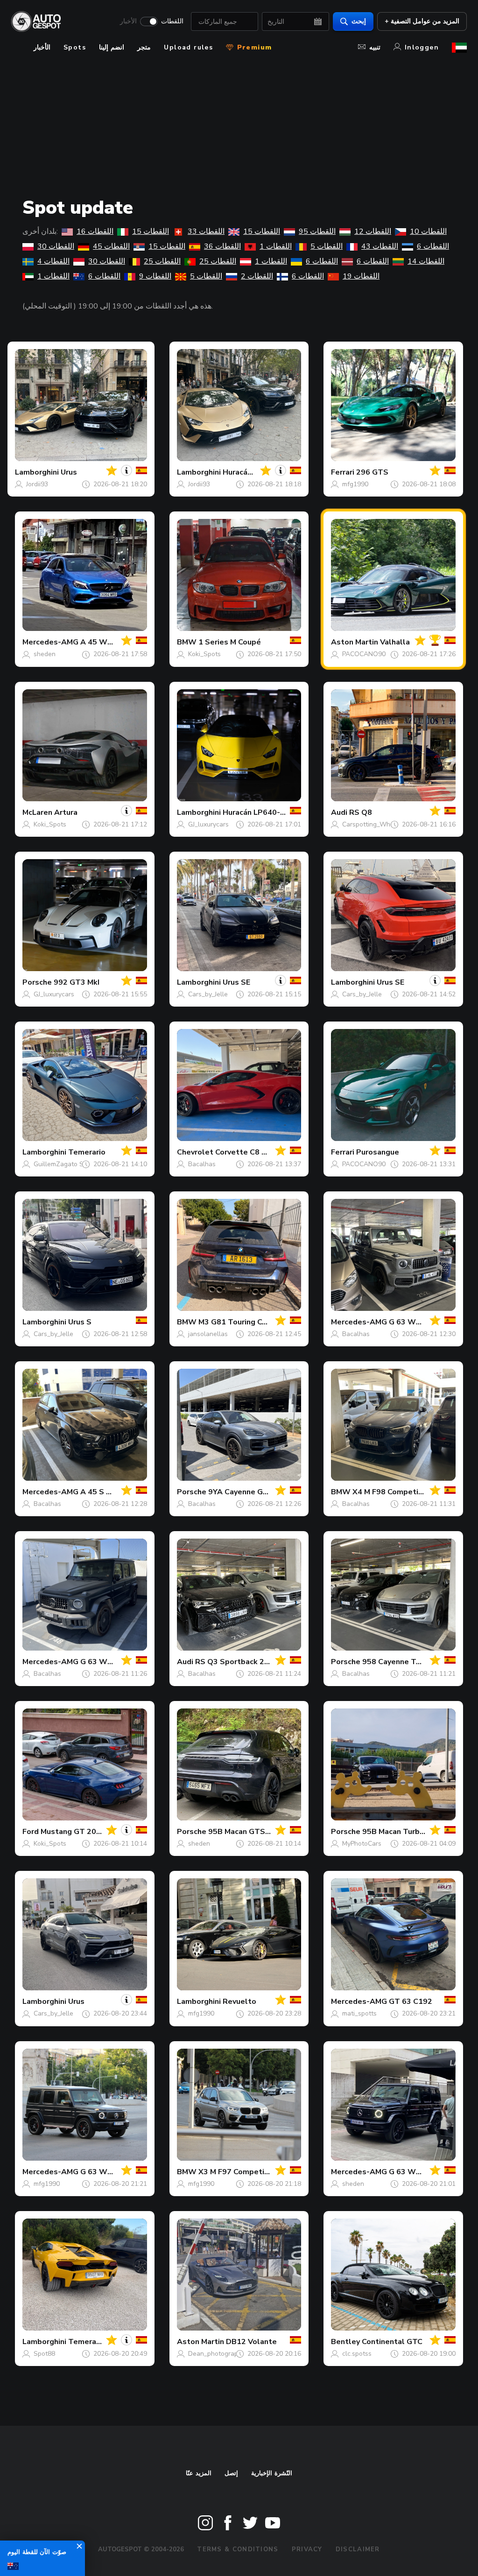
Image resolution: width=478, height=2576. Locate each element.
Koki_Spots (204, 654)
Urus (69, 472)
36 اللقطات (222, 246)
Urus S (80, 1322)
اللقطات (172, 21)
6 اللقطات (433, 246)
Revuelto (239, 2002)
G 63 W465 (101, 1662)
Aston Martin (355, 642)
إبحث (359, 21)
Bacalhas (202, 1164)
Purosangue (378, 1152)
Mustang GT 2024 (73, 1832)
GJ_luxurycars (208, 824)
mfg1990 (355, 484)
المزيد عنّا (199, 2473)
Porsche (37, 982)
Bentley (345, 2342)
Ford (31, 1832)
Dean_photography (217, 2354)
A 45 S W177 (104, 1492)
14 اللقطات (426, 261)
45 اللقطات (111, 246)
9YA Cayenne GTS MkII (249, 1492)
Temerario (87, 1152)
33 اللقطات (206, 231)
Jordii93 (37, 484)
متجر (144, 47)
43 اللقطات (380, 246)
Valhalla (395, 642)
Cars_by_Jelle (208, 994)
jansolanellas (208, 1334)
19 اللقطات (361, 276)
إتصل (231, 2473)
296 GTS (372, 472)
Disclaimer (358, 2549)
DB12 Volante (251, 2342)
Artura (66, 812)
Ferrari (343, 472)
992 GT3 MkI (77, 982)
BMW (187, 642)
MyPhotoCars (362, 1844)
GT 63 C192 (411, 2002)
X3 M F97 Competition (239, 2172)
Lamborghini (37, 472)
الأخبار (128, 21)
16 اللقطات (95, 231)
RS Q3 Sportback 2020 (237, 1662)
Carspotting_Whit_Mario (378, 824)
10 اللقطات (428, 231)
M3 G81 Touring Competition (250, 1322)
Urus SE (236, 982)
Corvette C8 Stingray (253, 1152)
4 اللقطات (53, 261)
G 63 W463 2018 (420, 1322)
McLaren (37, 812)
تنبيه (375, 47)
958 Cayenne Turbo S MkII (409, 1662)
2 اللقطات (257, 276)
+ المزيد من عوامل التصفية (422, 21)
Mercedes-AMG (50, 642)
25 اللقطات (162, 261)
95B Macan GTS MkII (245, 1832)
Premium (253, 47)
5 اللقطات (327, 246)
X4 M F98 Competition (393, 1492)
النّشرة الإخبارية (272, 2473)
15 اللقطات (151, 231)
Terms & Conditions (238, 2549)
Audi (339, 812)
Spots (75, 47)
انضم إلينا (112, 47)
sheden (45, 654)
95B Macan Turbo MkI (400, 1832)
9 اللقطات (155, 276)
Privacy (307, 2549)
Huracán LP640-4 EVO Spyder (276, 812)
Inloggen (422, 47)
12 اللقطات (373, 231)
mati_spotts (359, 2013)
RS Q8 (361, 812)
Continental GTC (392, 2342)
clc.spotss (357, 2354)
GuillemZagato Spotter (68, 1164)
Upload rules (188, 47)
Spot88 (44, 2354)
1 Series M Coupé (230, 642)
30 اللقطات (56, 246)
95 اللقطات (317, 231)
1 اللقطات (276, 246)
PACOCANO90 (364, 654)
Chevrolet (195, 1152)
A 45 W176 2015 (111, 642)
